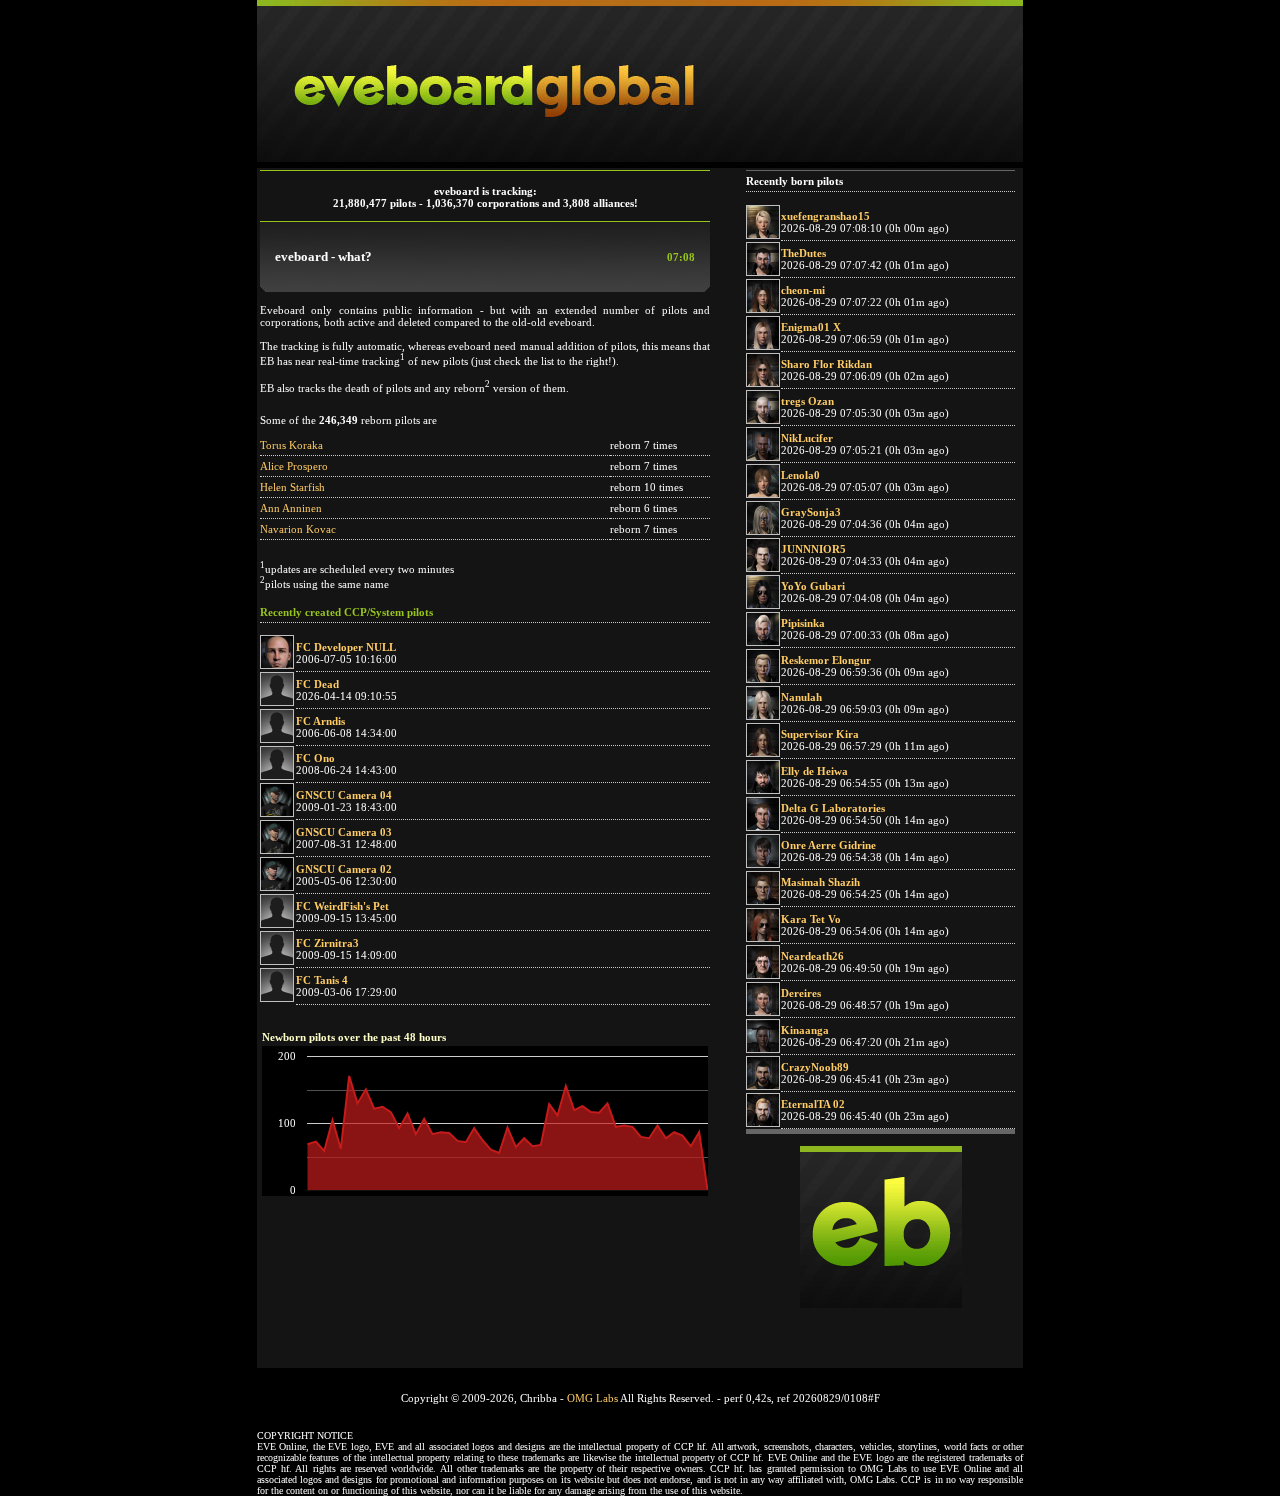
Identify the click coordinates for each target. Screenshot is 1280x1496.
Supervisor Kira (820, 734)
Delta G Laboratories (833, 808)
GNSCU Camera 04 (344, 795)
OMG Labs (592, 1398)
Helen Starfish (292, 487)
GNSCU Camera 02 (344, 869)
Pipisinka (803, 623)
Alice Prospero (294, 466)
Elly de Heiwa (814, 771)
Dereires (801, 993)
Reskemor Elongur (826, 660)
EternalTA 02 (813, 1104)
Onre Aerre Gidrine (828, 845)
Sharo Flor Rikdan (826, 364)
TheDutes (803, 253)
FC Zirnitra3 (327, 943)
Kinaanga (805, 1030)
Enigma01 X (811, 327)
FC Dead (317, 684)
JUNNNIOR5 (813, 549)
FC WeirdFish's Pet (342, 906)
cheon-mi (803, 290)
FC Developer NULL (346, 647)
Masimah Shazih (820, 882)
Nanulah (801, 697)
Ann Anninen (291, 508)
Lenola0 (800, 475)
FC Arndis (320, 721)
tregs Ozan (807, 401)
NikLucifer (807, 438)
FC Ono (315, 758)
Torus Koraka (291, 445)
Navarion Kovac (298, 529)
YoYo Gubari (813, 586)
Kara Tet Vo (811, 919)
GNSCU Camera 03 (344, 832)
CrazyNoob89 (815, 1067)
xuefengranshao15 (825, 216)
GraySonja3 (811, 512)
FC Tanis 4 (322, 980)
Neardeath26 (812, 956)
